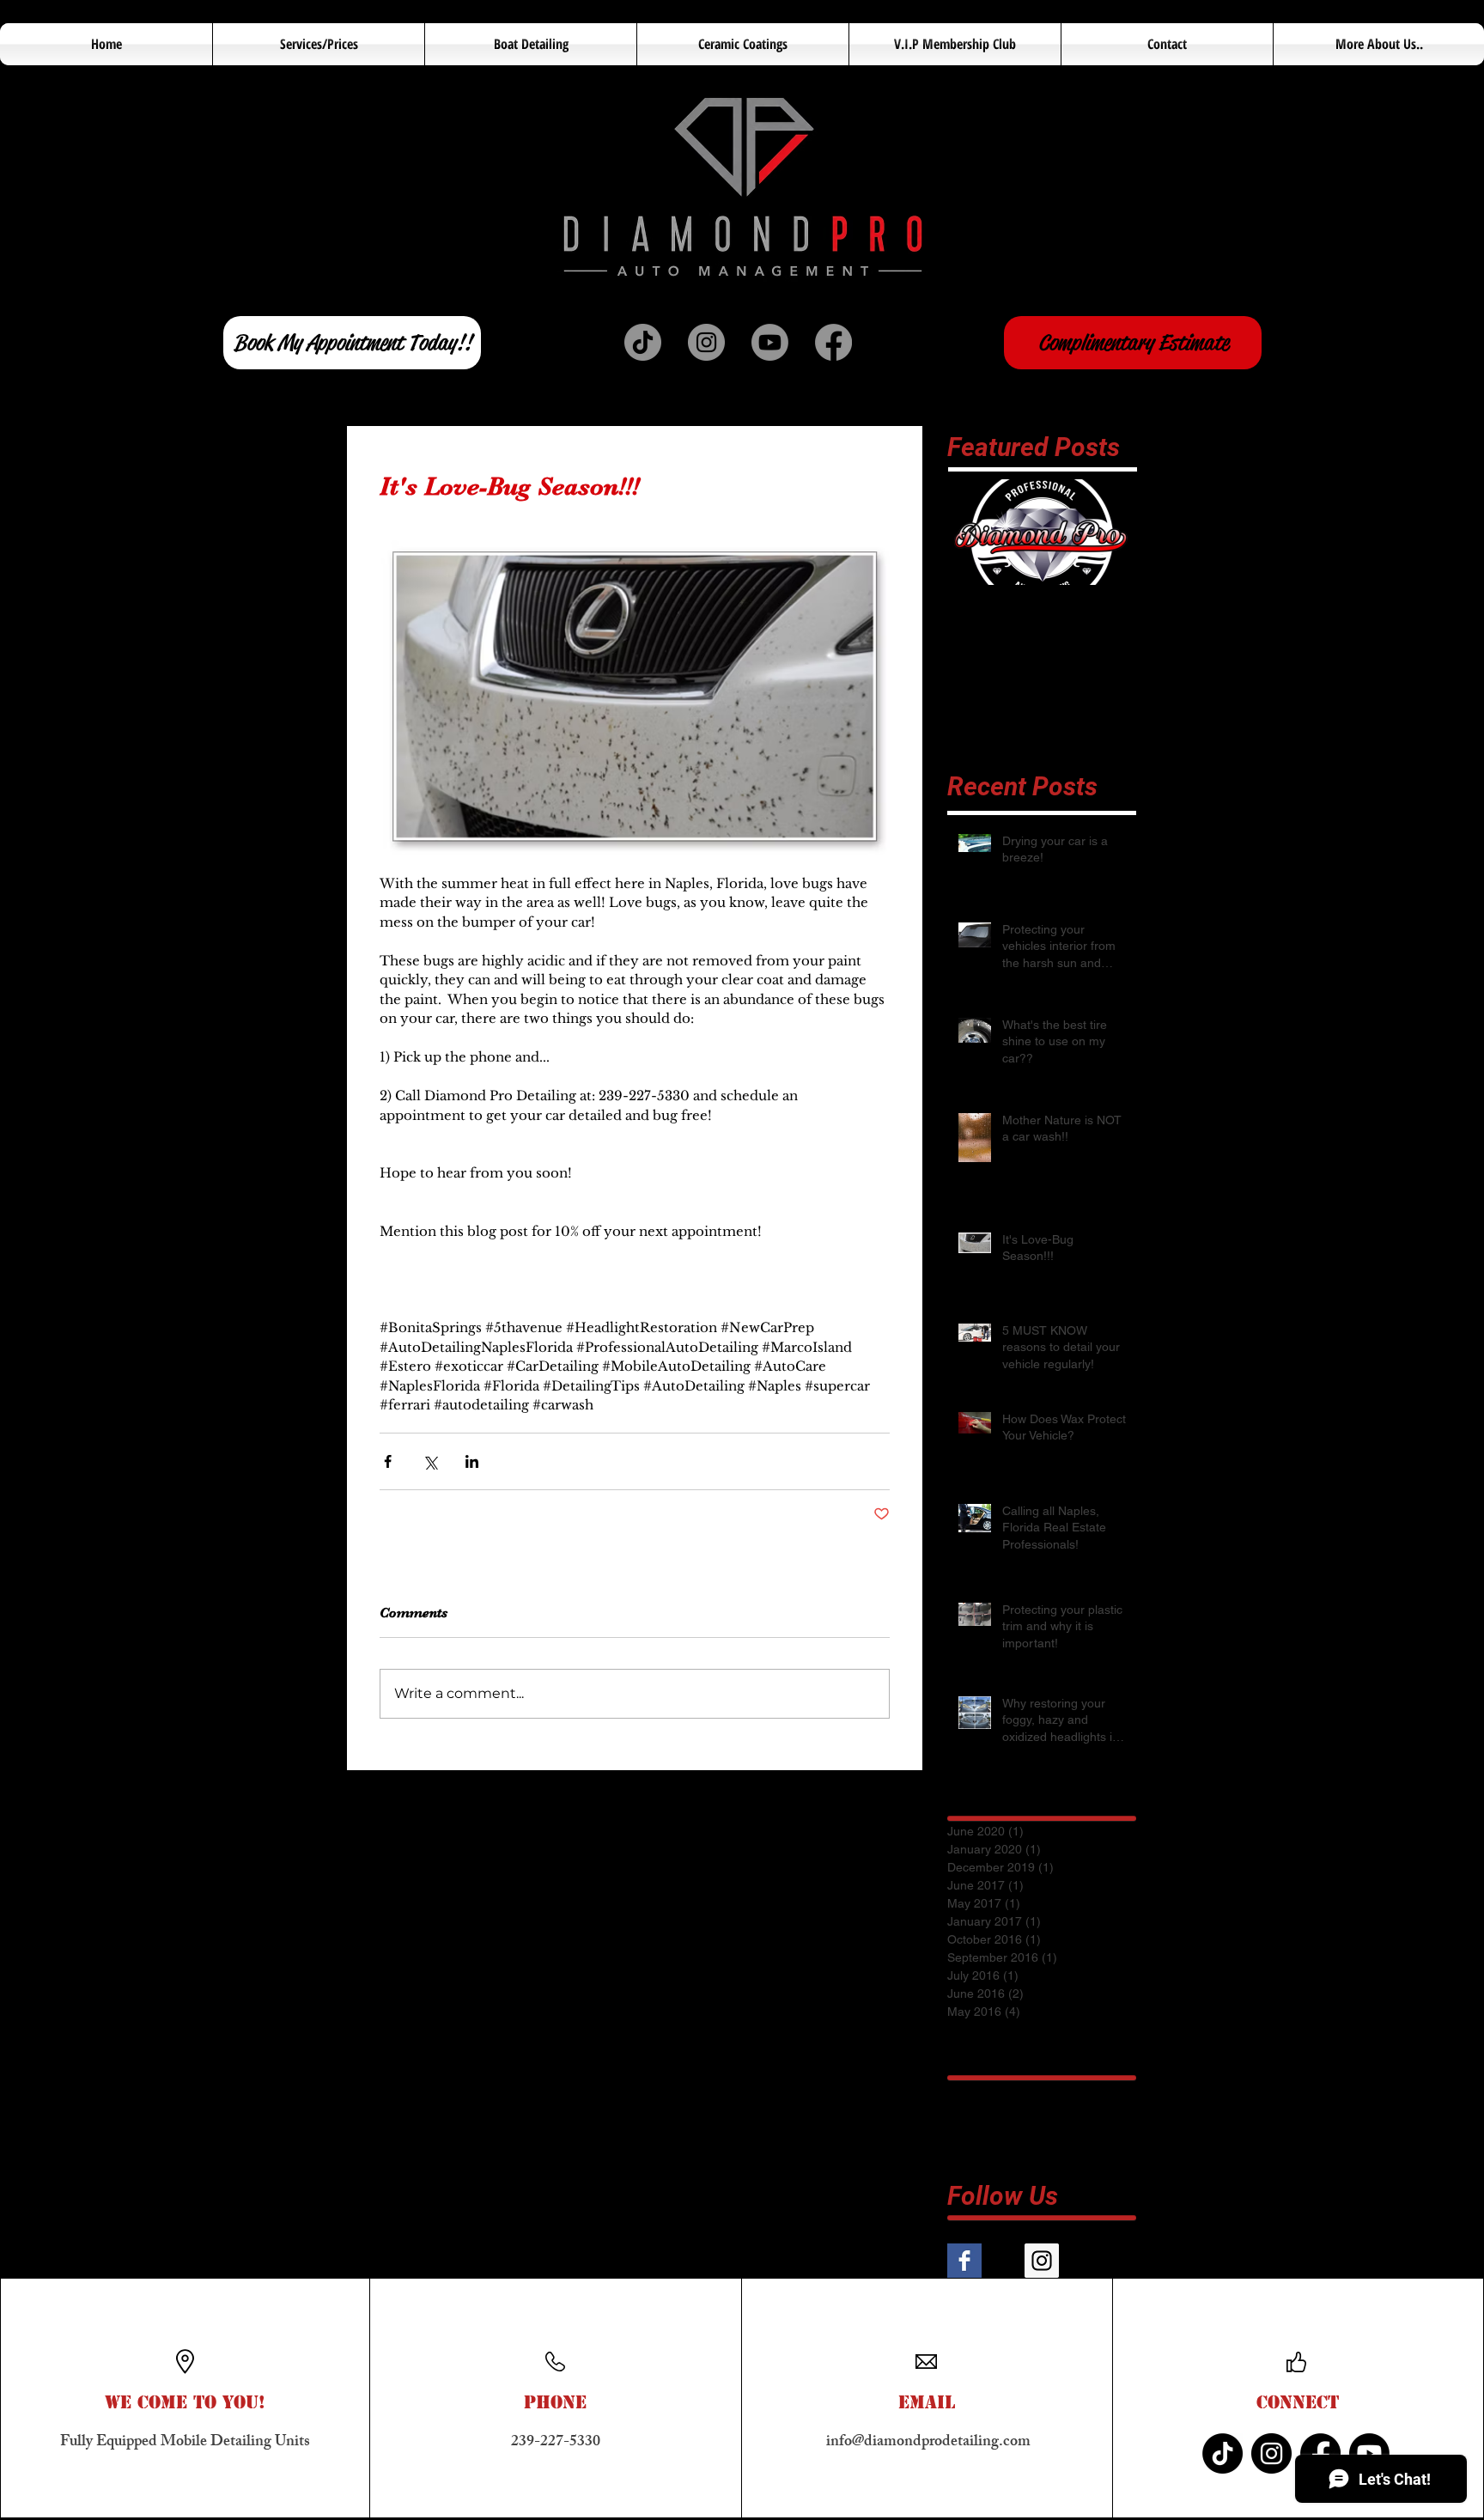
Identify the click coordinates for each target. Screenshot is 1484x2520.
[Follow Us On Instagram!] (706, 342)
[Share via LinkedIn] (472, 1461)
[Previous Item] (975, 532)
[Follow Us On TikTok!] (643, 342)
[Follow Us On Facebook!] (833, 342)
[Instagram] (1271, 2453)
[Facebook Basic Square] (964, 2261)
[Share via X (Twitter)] (430, 1461)
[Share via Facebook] (388, 1461)
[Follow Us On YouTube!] (770, 342)
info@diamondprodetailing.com (928, 2443)
